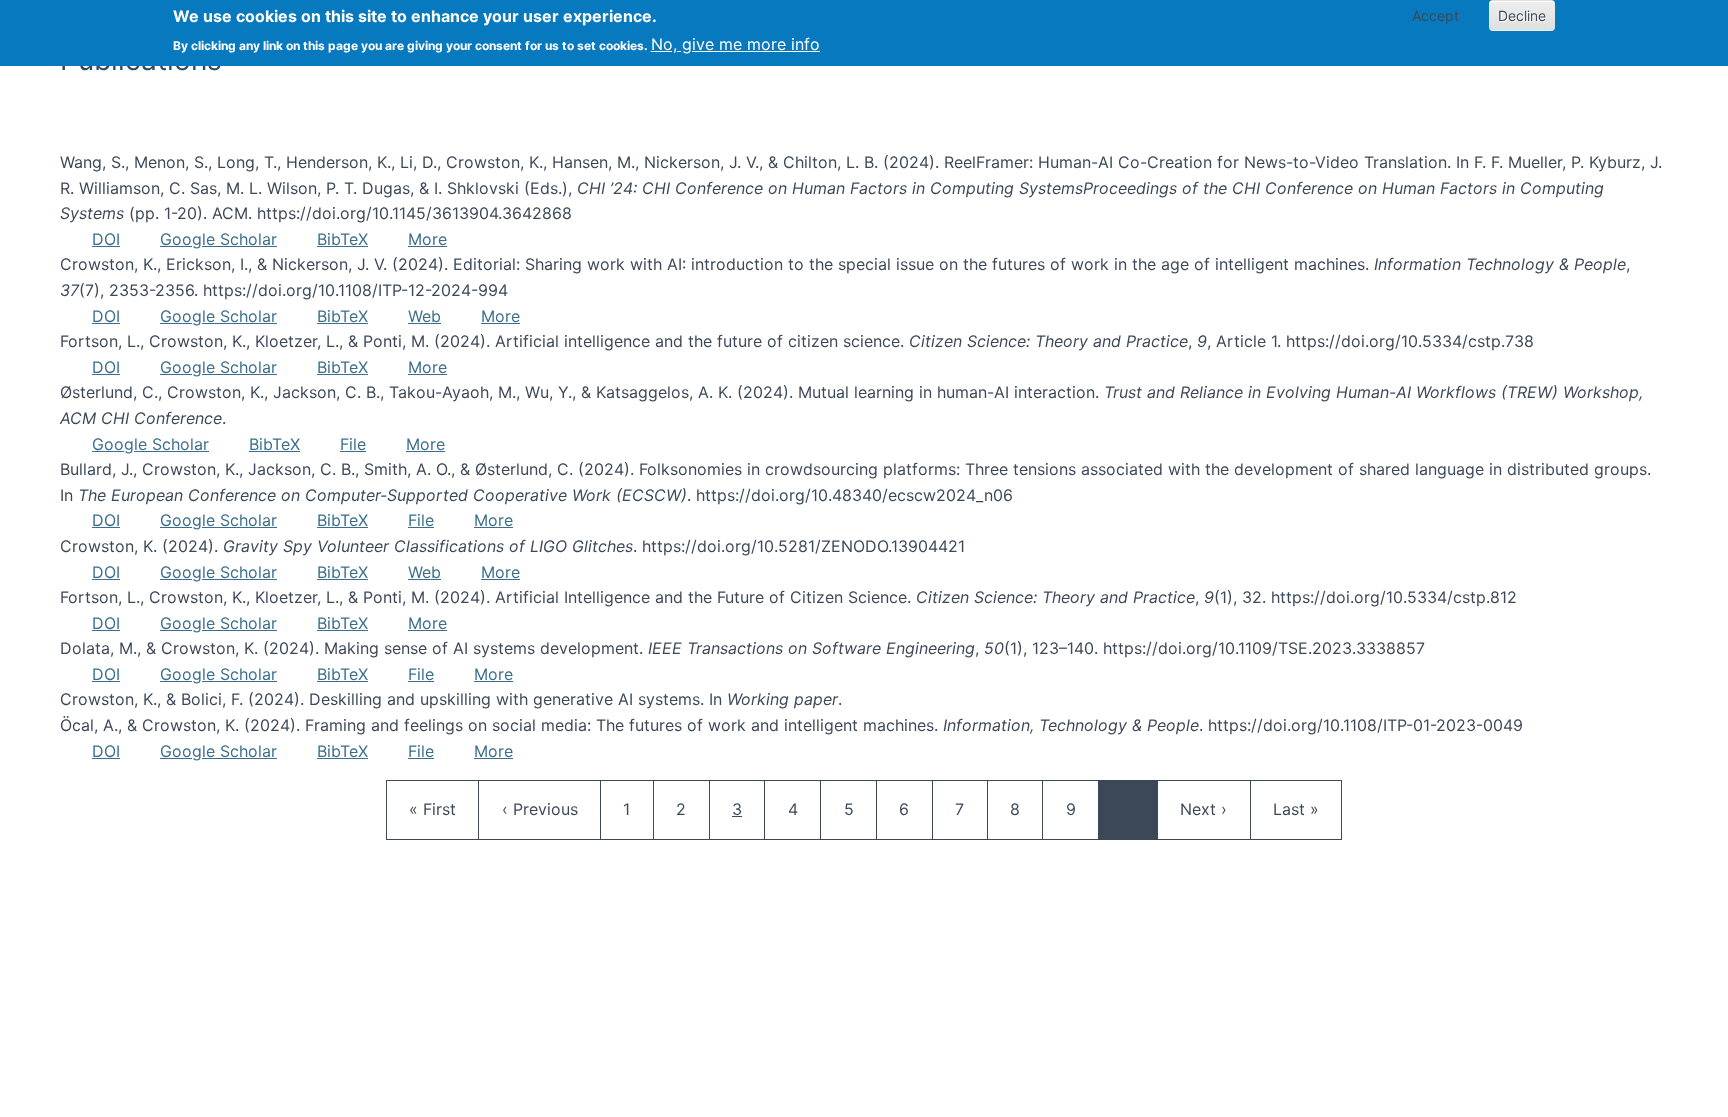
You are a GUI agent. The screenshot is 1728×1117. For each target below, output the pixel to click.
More (427, 239)
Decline (1522, 15)
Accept (1435, 15)
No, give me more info (735, 44)
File (353, 444)
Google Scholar (218, 239)
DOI (106, 239)
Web (424, 316)
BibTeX (342, 239)
